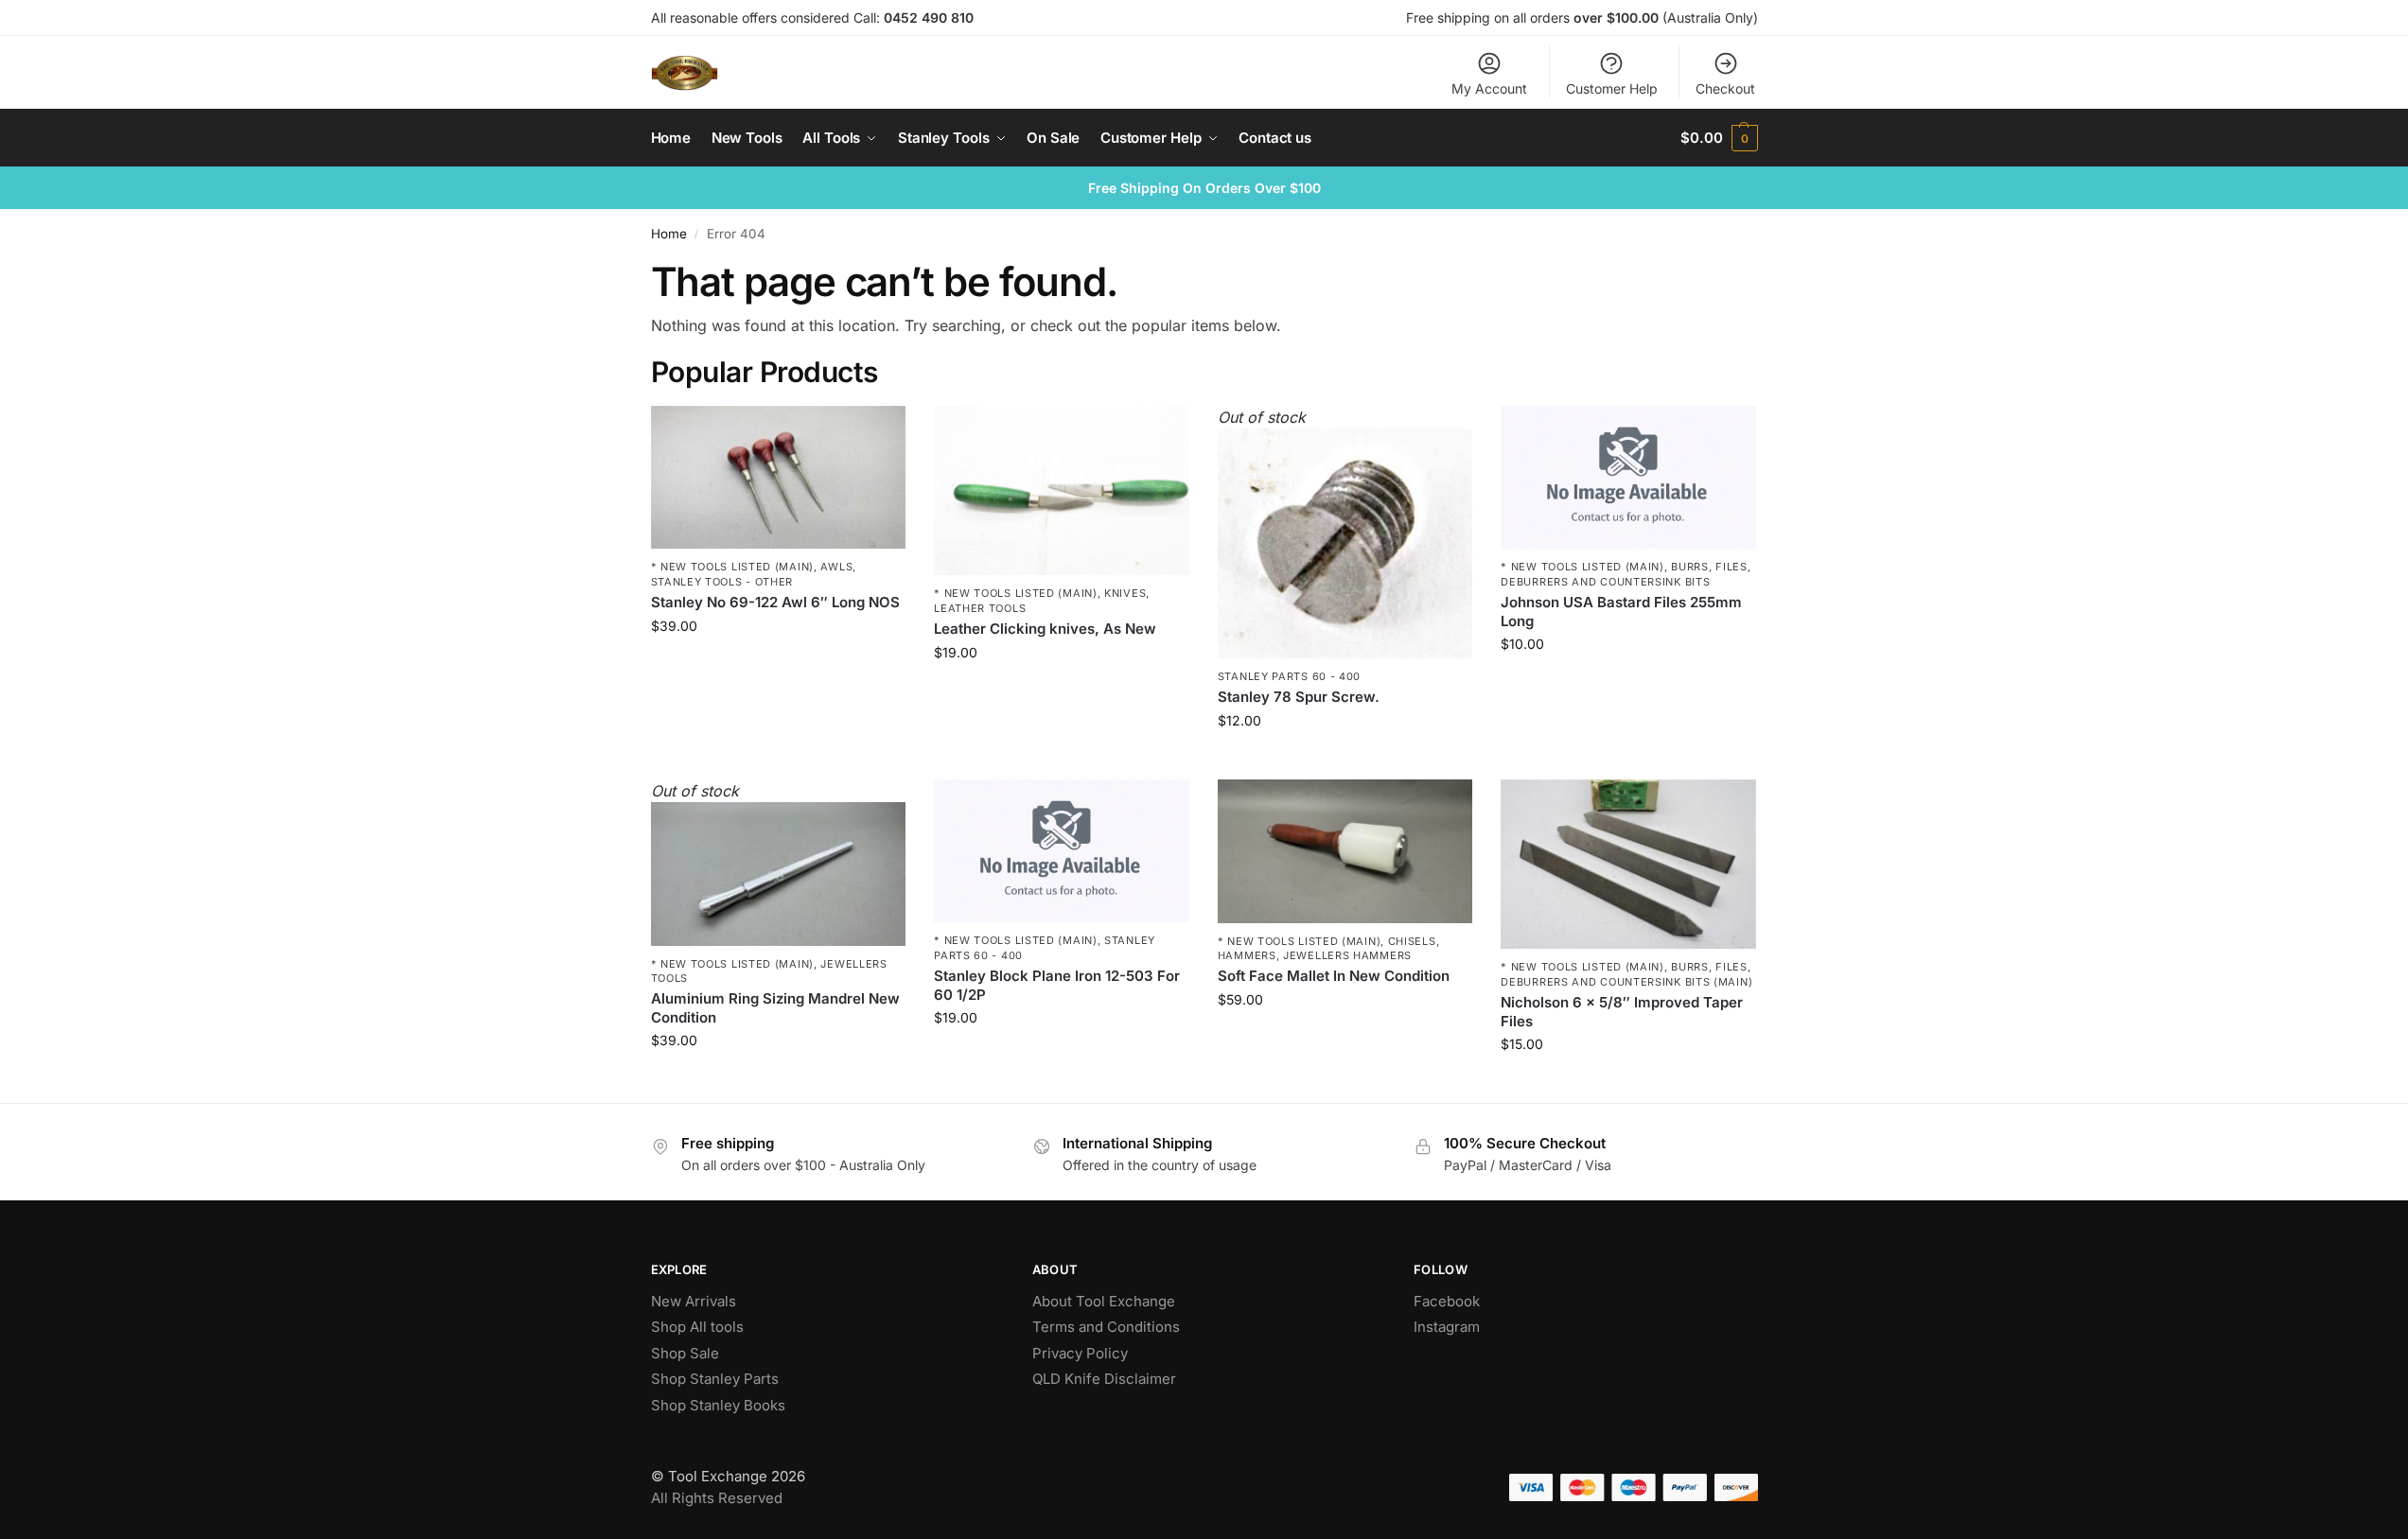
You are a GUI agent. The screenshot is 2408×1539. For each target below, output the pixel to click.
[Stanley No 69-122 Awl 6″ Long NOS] (779, 478)
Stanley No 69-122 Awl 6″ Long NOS (775, 602)
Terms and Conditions (1106, 1327)
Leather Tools (980, 608)
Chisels (1412, 941)
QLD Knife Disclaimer (1104, 1379)
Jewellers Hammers (1347, 955)
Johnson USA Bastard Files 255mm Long (1621, 612)
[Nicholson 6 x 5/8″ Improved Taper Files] (1628, 865)
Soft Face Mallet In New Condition (1334, 976)
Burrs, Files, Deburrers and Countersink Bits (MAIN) (1626, 974)
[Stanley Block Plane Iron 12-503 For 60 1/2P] (1062, 851)
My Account (1489, 88)
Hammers (1247, 955)
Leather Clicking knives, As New (1045, 629)
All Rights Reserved (717, 1498)
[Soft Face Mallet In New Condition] (1345, 851)
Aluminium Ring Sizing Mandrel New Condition (775, 1008)
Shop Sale (685, 1353)
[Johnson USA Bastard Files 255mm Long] (1628, 478)
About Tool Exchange (1104, 1301)
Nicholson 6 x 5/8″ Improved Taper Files (1622, 1012)
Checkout (1725, 88)
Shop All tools (697, 1327)
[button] (1719, 138)
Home (669, 234)
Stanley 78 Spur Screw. (1299, 697)
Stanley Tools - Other (722, 582)
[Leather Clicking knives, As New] (1062, 491)
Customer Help (1612, 88)
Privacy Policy (1080, 1353)
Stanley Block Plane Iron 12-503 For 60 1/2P (1057, 985)
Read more (1345, 760)
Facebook (1447, 1301)
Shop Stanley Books (718, 1405)
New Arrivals (694, 1301)
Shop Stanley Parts (715, 1379)
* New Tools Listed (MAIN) (733, 567)
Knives (1125, 593)
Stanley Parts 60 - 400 (1289, 676)
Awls (836, 567)
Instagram (1447, 1327)
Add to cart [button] (778, 665)
